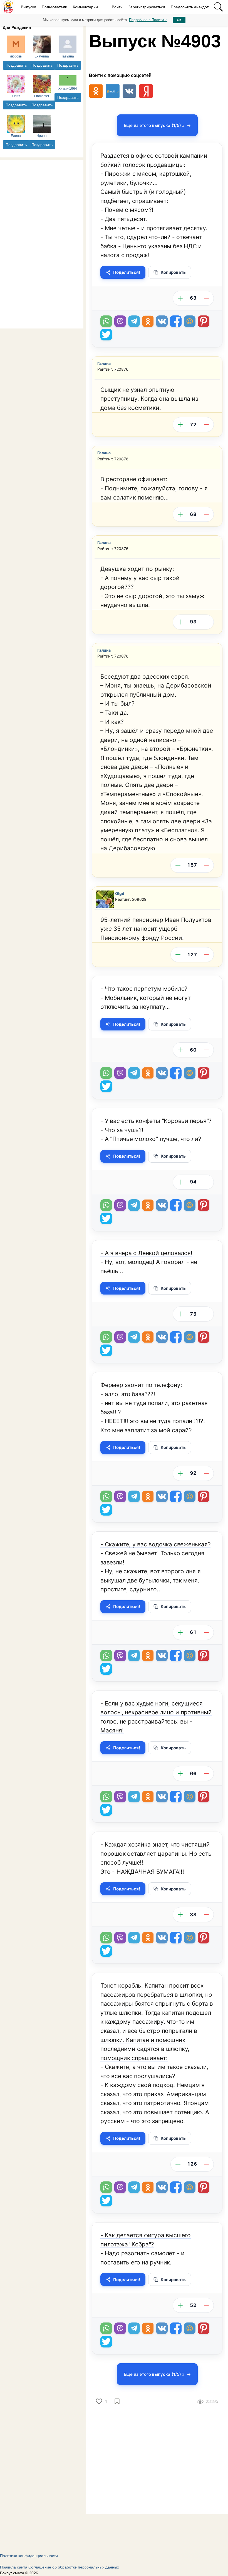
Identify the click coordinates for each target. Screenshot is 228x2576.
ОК (179, 20)
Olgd (120, 893)
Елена (16, 136)
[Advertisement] (42, 244)
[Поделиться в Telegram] (134, 321)
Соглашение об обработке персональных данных (74, 2567)
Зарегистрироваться (147, 7)
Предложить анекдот (190, 7)
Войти (117, 7)
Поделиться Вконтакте (162, 321)
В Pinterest (204, 321)
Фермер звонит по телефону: (141, 1385)
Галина (104, 363)
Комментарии (85, 7)
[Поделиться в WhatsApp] (106, 321)
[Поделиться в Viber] (120, 321)
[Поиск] (218, 7)
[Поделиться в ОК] (148, 321)
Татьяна (68, 56)
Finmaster (42, 96)
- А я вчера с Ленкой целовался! (146, 1253)
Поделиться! (127, 272)
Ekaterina (42, 56)
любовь (16, 56)
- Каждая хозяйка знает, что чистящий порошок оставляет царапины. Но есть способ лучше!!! (156, 1853)
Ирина (42, 136)
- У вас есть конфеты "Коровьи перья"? (156, 1121)
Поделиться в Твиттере (106, 335)
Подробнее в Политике (148, 20)
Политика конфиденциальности (29, 2556)
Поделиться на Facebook (176, 321)
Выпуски (29, 7)
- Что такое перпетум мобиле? (144, 989)
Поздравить (16, 65)
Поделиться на (190, 321)
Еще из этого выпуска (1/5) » (154, 125)
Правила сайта (14, 2567)
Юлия (16, 96)
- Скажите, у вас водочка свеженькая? (155, 1544)
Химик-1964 (68, 89)
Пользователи (54, 7)
